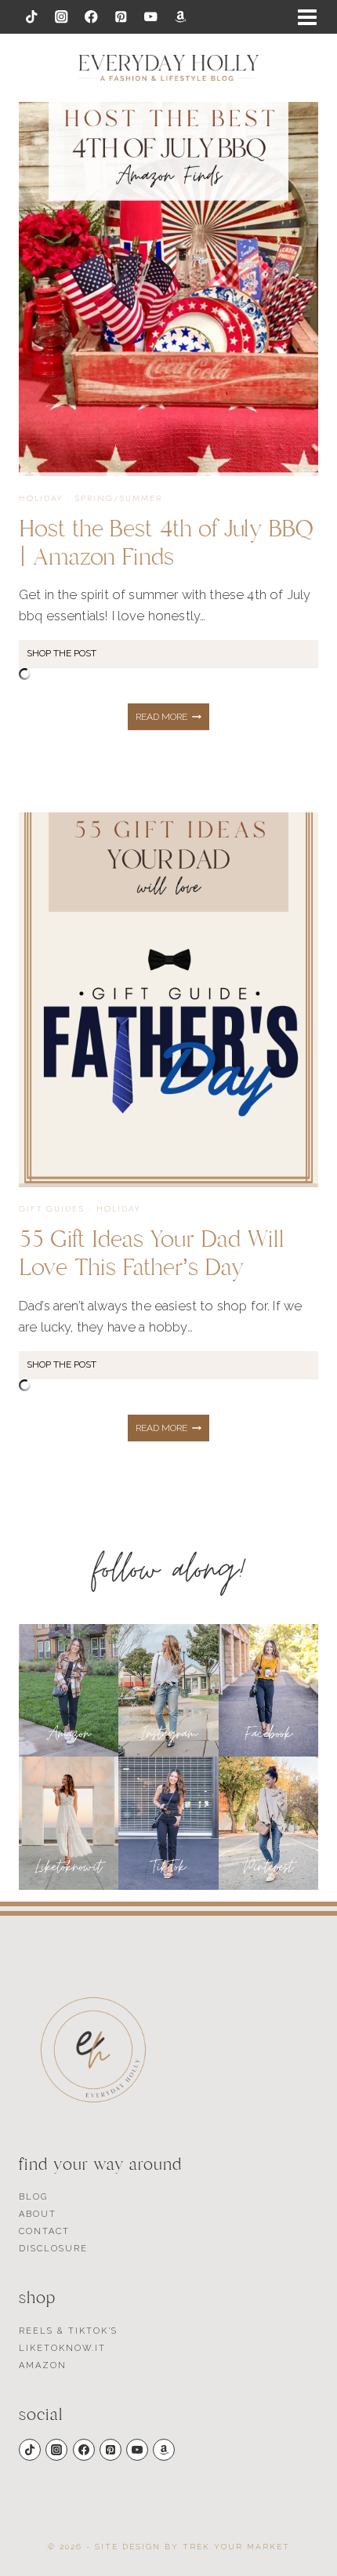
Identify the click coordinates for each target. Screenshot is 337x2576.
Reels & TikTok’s (68, 2331)
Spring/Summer (118, 498)
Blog (33, 2197)
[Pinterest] (121, 17)
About (38, 2214)
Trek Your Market (236, 2547)
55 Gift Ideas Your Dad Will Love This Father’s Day (152, 1253)
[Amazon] (181, 17)
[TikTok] (32, 17)
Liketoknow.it (62, 2348)
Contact (44, 2231)
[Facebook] (91, 17)
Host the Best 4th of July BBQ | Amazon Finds (166, 543)
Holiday (41, 498)
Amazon (43, 2365)
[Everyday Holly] (169, 68)
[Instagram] (62, 17)
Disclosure (53, 2249)
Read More (172, 721)
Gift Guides (52, 1208)
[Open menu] (307, 17)
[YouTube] (151, 17)
